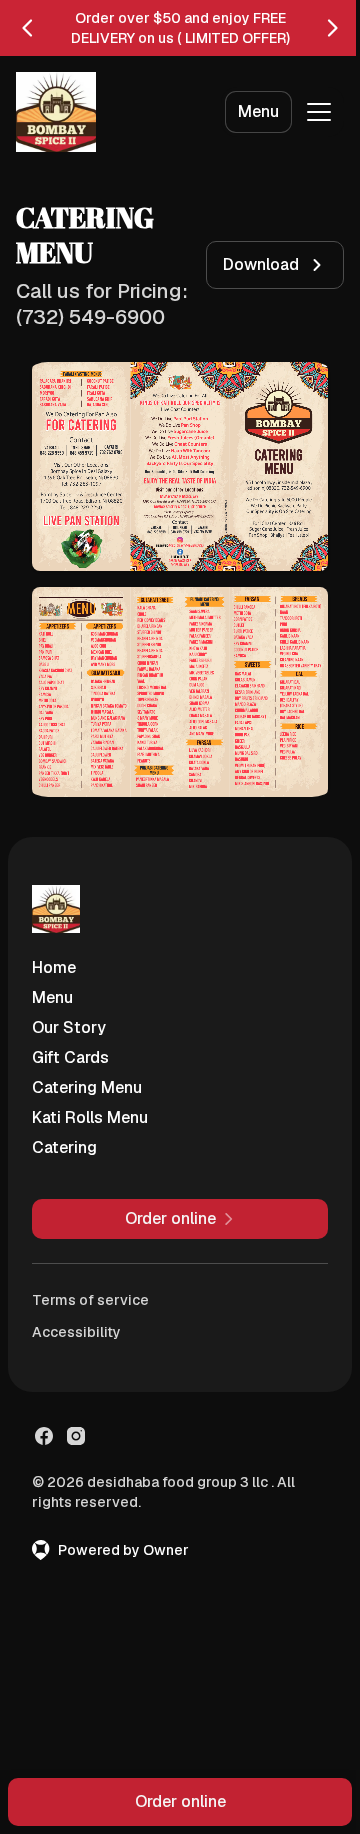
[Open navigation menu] (319, 112)
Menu (258, 111)
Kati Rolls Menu (90, 1117)
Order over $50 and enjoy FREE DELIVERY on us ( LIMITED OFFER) (180, 28)
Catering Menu (87, 1087)
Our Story (69, 1027)
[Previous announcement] (28, 28)
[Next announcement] (332, 28)
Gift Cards (70, 1057)
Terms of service (90, 1300)
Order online (180, 1801)
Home (54, 967)
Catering (64, 1147)
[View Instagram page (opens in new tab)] (76, 1436)
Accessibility (76, 1332)
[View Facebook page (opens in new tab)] (44, 1436)
